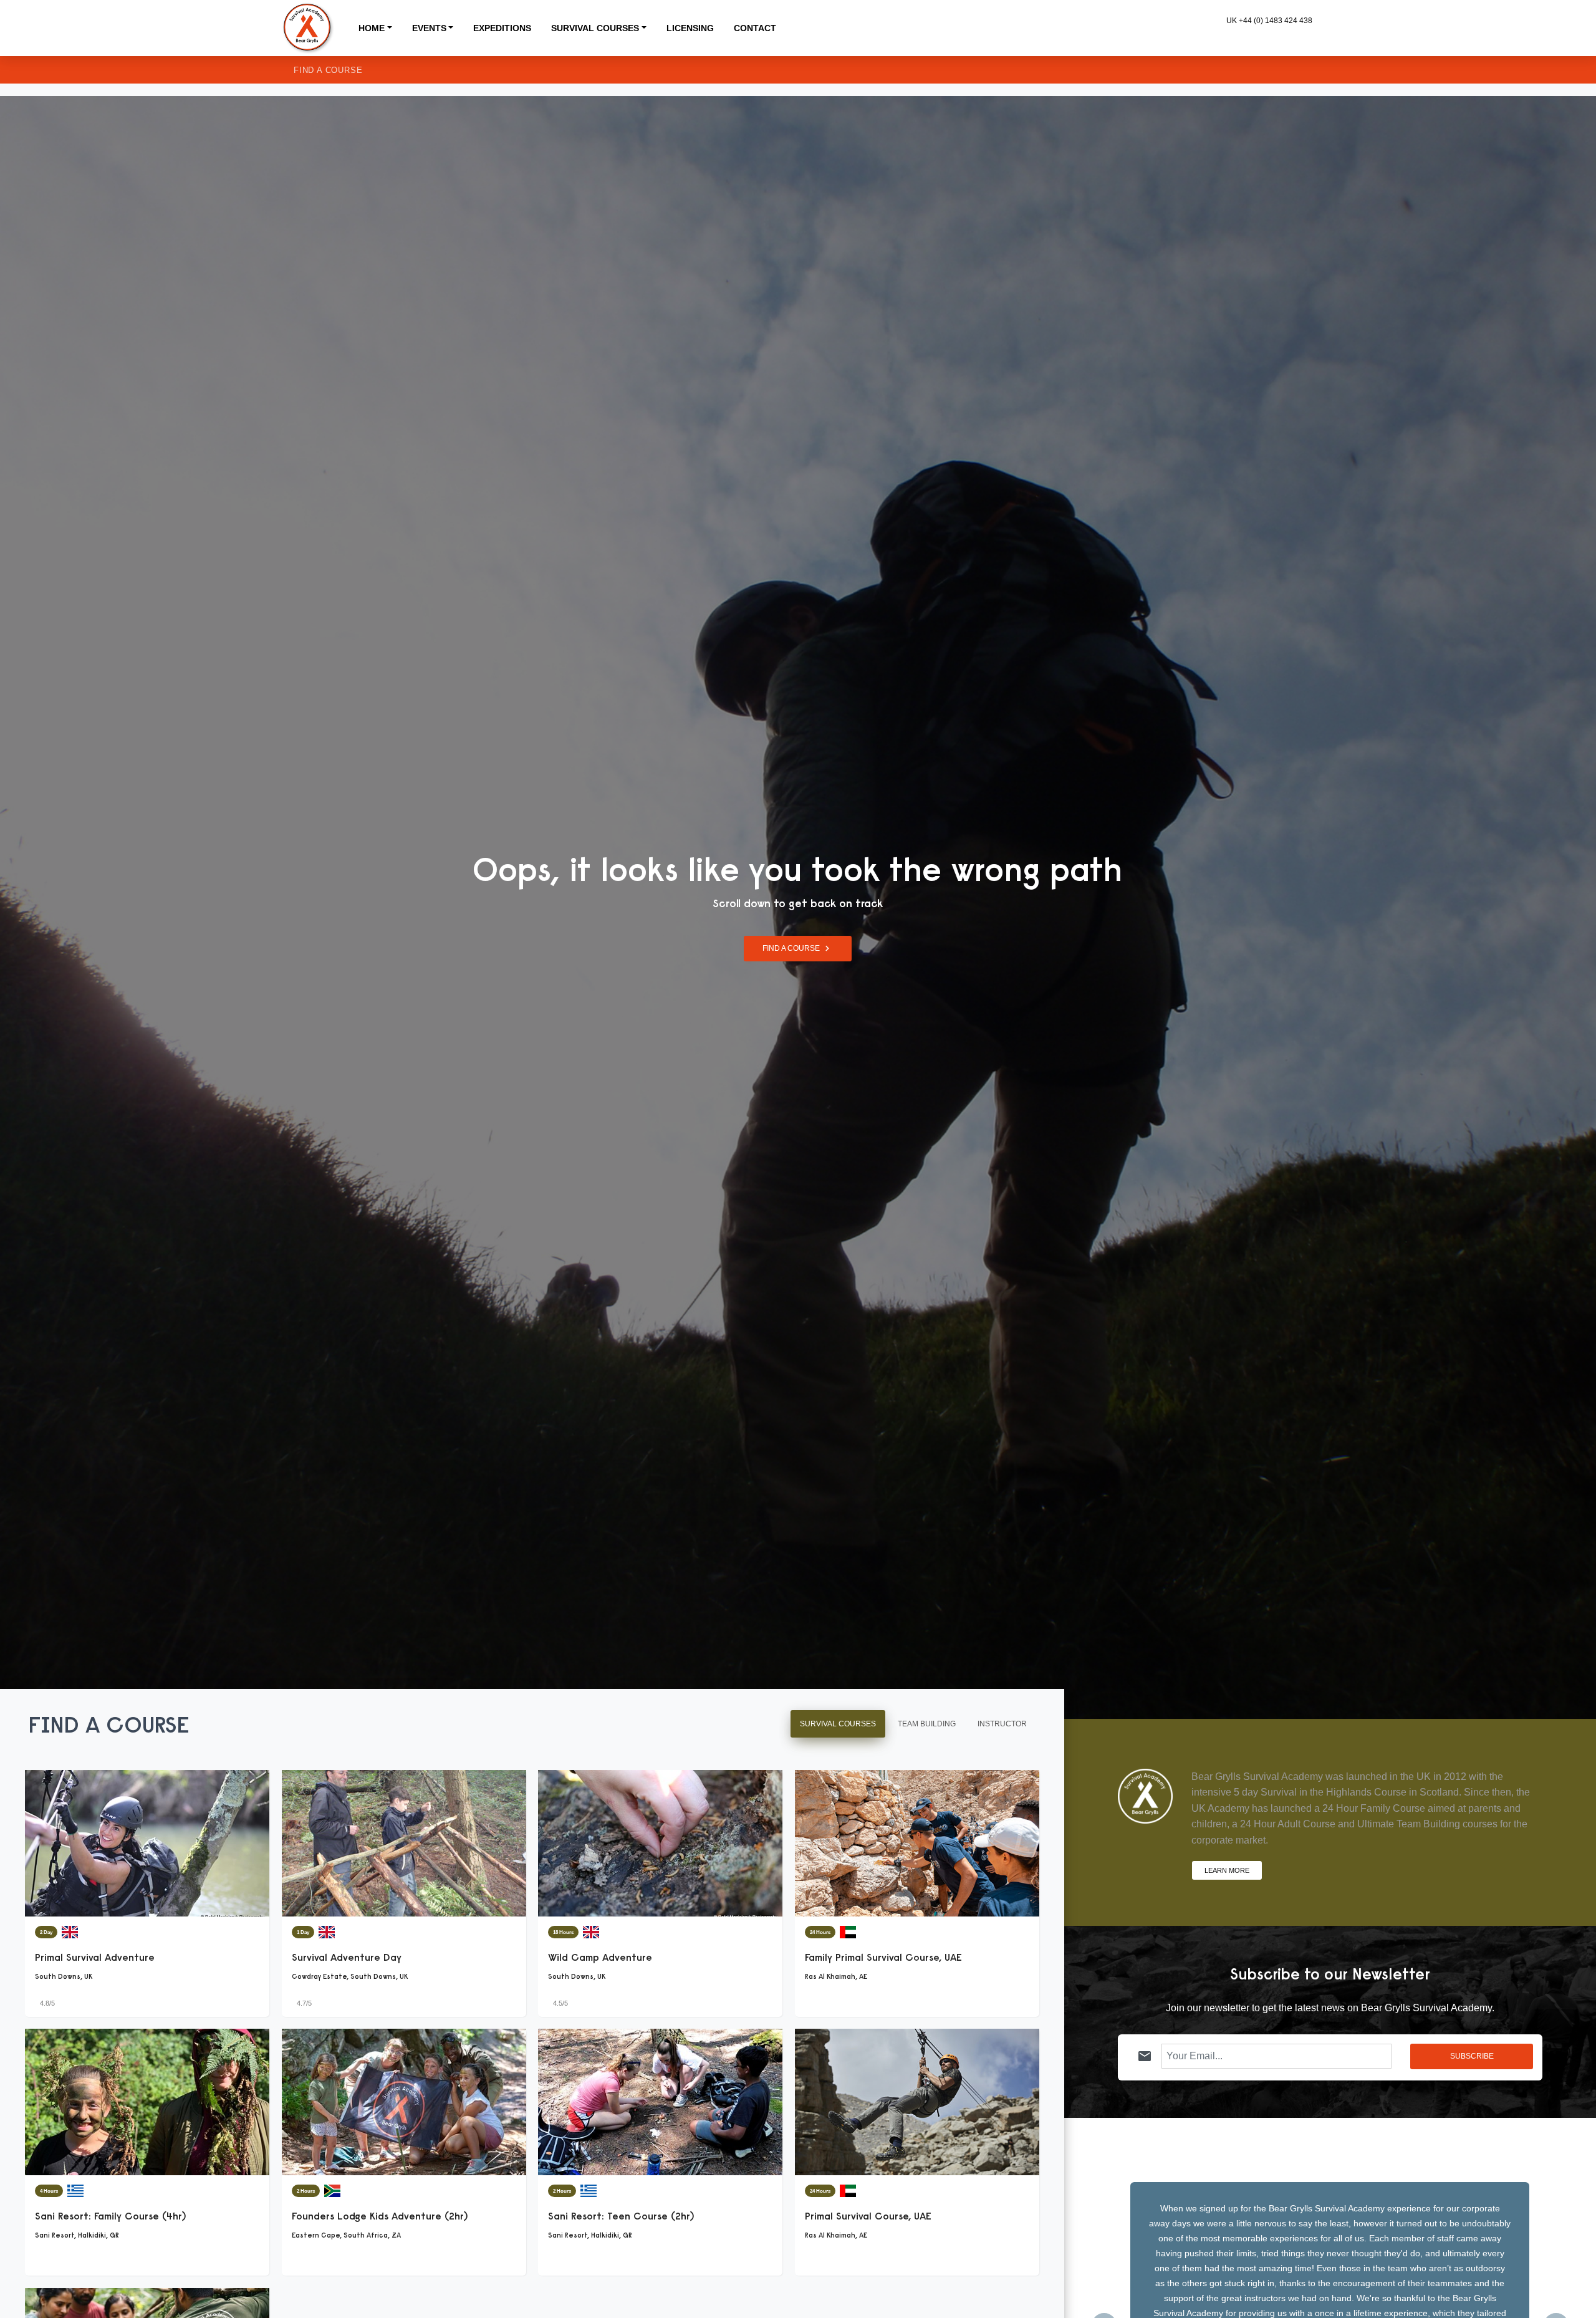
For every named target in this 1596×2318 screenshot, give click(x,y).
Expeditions (502, 28)
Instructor (1002, 1724)
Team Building (927, 1724)
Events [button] (429, 28)
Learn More (1227, 1870)
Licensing (690, 28)
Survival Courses (838, 1724)
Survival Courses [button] (595, 28)
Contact (755, 28)
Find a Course (328, 70)
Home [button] (372, 28)
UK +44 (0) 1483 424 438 (1269, 21)
